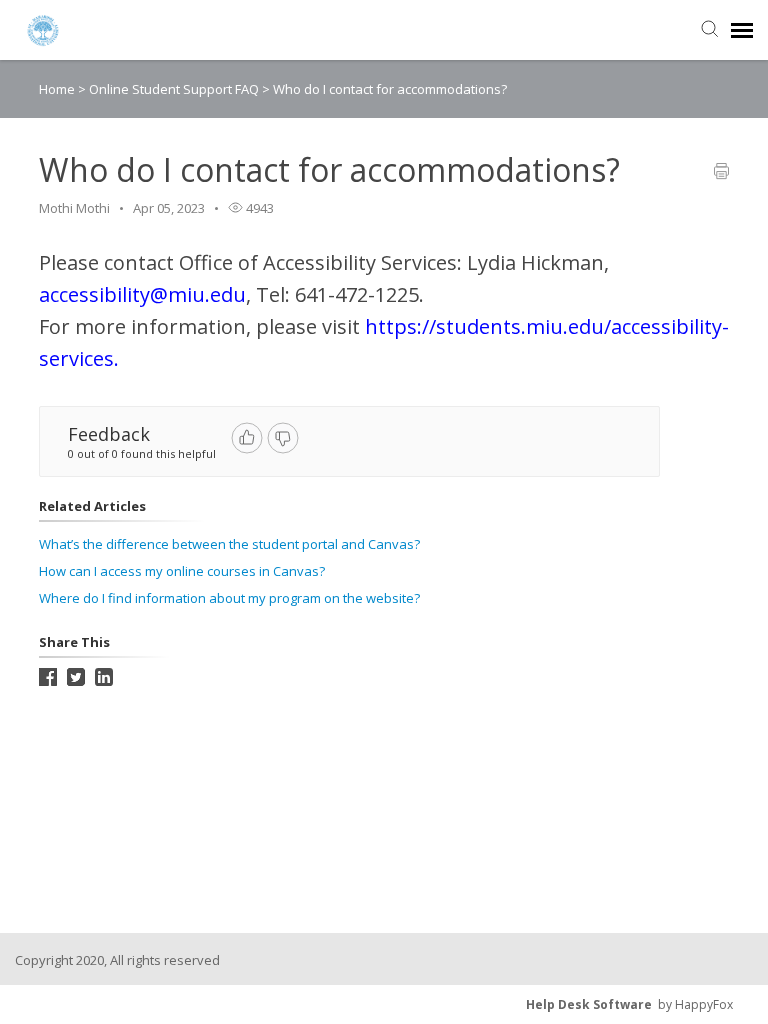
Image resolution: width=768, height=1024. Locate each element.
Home (57, 89)
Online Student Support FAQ (175, 89)
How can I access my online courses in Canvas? (182, 571)
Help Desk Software (589, 1004)
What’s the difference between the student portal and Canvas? (229, 544)
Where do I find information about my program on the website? (229, 598)
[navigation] (742, 30)
